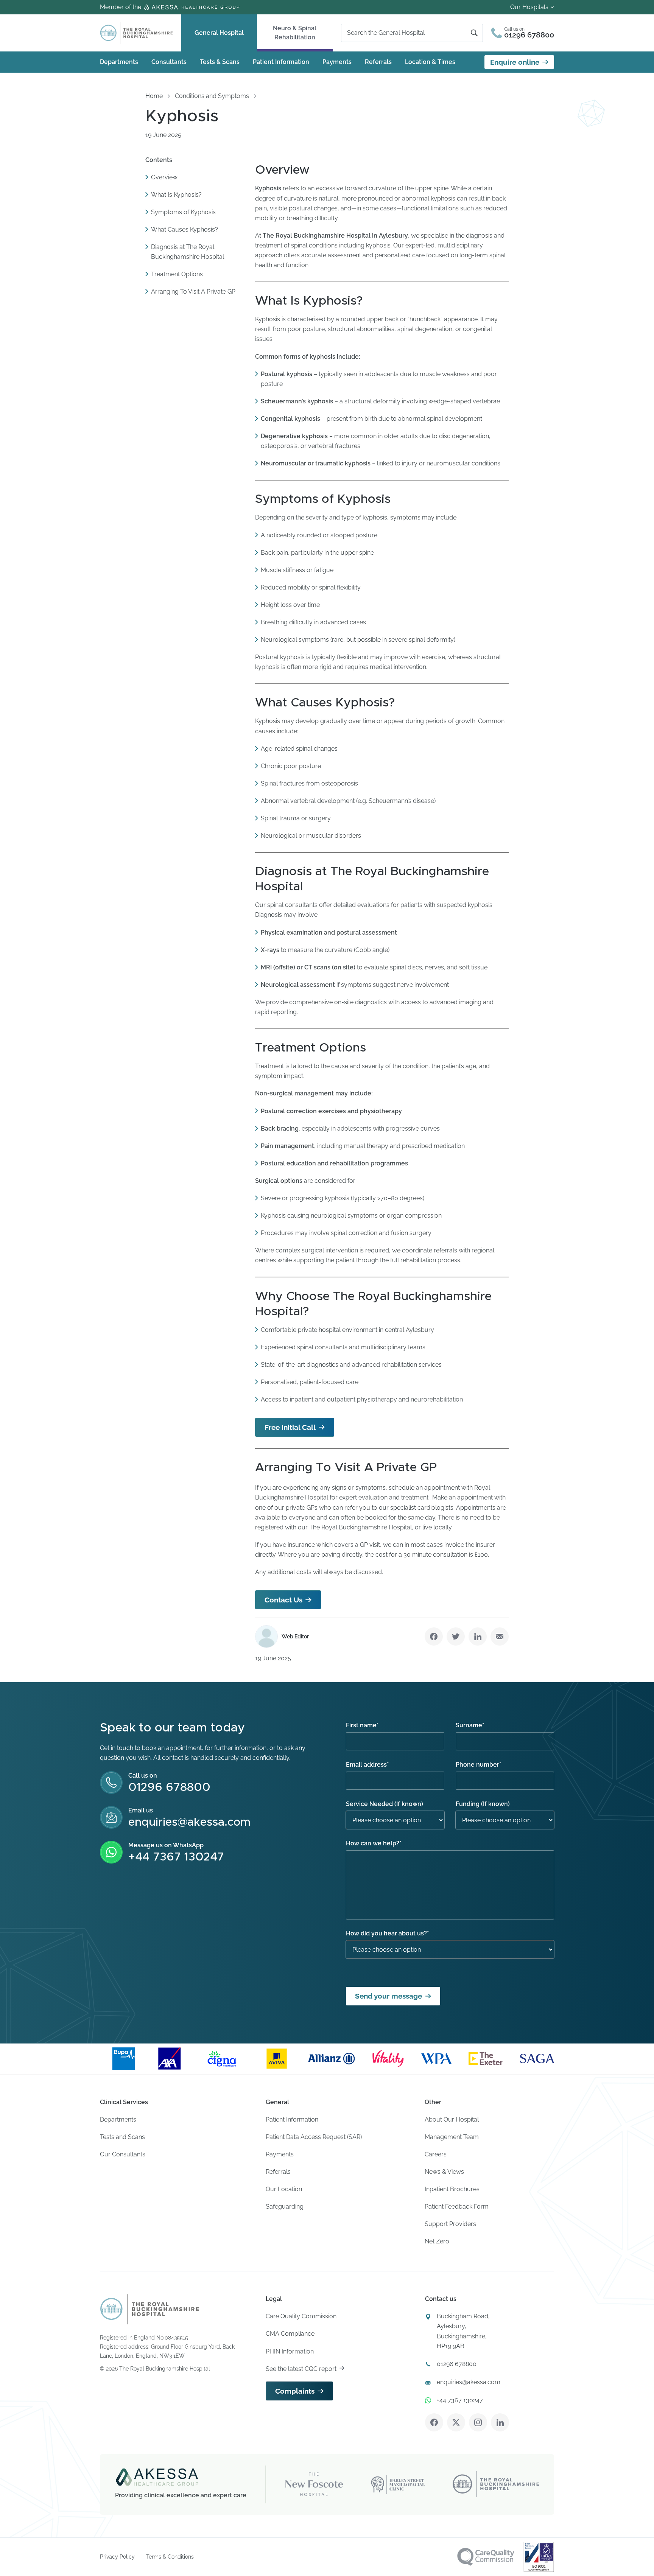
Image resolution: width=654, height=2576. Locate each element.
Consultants (169, 62)
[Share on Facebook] (434, 1636)
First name (362, 1725)
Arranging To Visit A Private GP (193, 292)
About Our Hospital (452, 2119)
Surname (470, 1725)
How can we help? (374, 1843)
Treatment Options (177, 275)
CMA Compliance (290, 2334)
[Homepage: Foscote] (149, 2309)
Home (154, 96)
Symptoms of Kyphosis (183, 212)
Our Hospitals (529, 7)
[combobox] (409, 33)
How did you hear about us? (387, 1933)
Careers (436, 2154)
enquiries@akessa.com (189, 1822)
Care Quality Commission (301, 2316)
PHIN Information (290, 2351)
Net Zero (437, 2241)
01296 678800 (169, 1787)
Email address (367, 1765)
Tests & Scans (220, 62)
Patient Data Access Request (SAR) (314, 2137)
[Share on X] (456, 1636)
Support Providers (450, 2224)
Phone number (478, 1765)
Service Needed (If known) (385, 1804)
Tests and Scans (122, 2137)
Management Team (452, 2137)
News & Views (444, 2172)
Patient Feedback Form (457, 2207)
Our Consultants (123, 2154)
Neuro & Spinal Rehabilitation (295, 33)
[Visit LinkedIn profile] (500, 2422)
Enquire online (515, 62)
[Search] (474, 33)
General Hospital (219, 33)
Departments (119, 62)
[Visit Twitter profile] (456, 2422)
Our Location (284, 2189)
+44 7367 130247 (176, 1857)
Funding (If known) (483, 1804)
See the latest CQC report (301, 2369)
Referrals (378, 62)
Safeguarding (285, 2207)
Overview (164, 177)
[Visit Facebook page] (434, 2422)
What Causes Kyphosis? (185, 230)
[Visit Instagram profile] (478, 2422)
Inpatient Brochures (452, 2189)
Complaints (295, 2391)
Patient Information (281, 62)
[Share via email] (500, 1636)
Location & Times (430, 62)
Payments (337, 62)
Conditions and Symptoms (212, 96)
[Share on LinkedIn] (478, 1636)
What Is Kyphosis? (176, 195)
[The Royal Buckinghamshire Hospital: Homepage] (136, 33)
